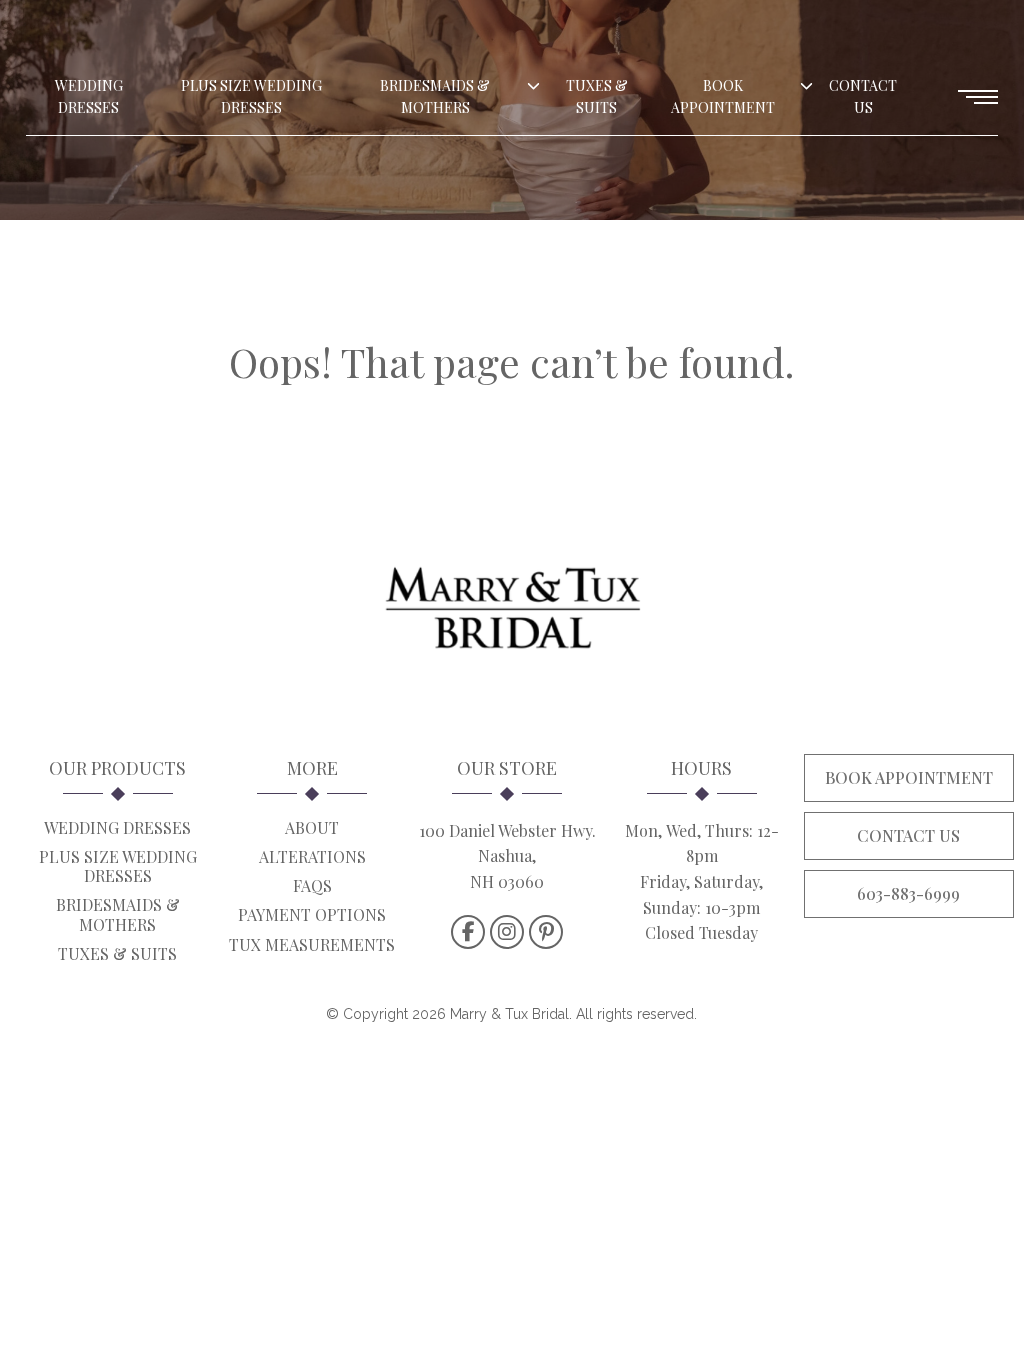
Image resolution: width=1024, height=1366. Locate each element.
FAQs (312, 885)
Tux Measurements (312, 944)
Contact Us (863, 96)
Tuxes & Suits (597, 96)
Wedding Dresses (89, 96)
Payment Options (312, 914)
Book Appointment (723, 96)
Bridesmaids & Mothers (435, 96)
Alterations (312, 856)
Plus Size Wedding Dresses (251, 96)
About (312, 827)
